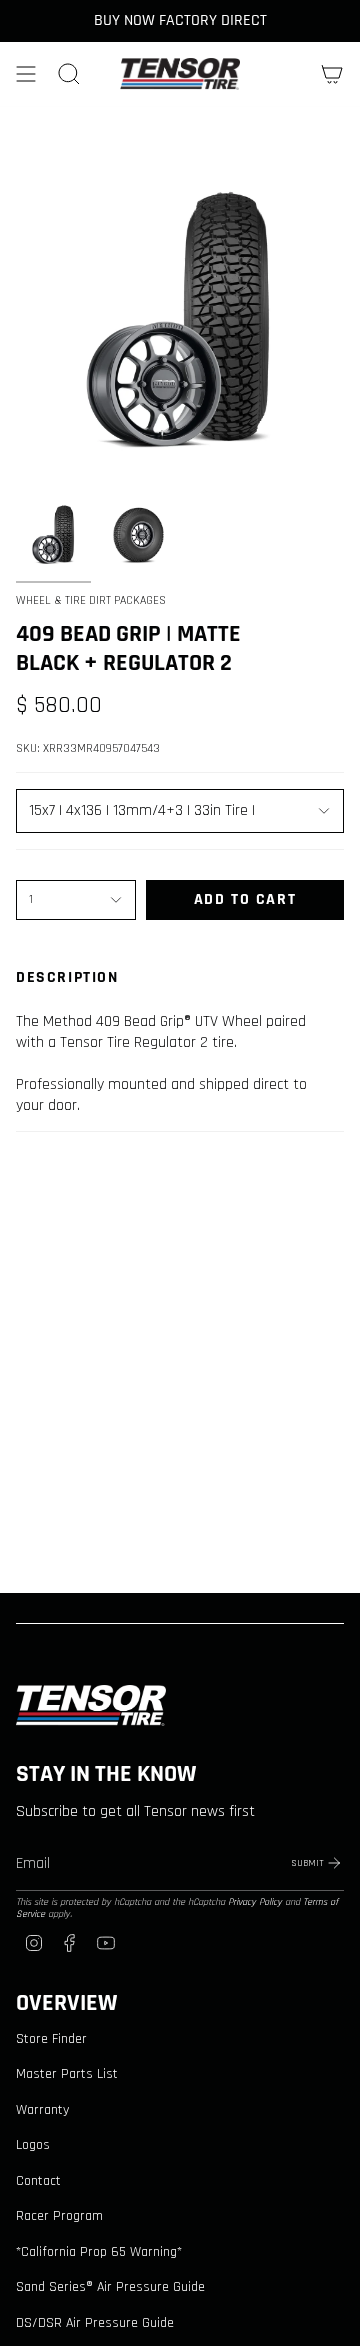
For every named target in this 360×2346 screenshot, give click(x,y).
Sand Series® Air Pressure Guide (110, 2287)
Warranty (42, 2110)
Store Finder (51, 2039)
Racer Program (59, 2216)
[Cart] (332, 74)
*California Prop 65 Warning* (99, 2252)
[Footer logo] (91, 1705)
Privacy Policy (255, 1902)
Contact (38, 2181)
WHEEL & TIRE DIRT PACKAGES (91, 600)
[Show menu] (26, 74)
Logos (33, 2145)
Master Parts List (67, 2074)
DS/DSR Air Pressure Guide (95, 2323)
